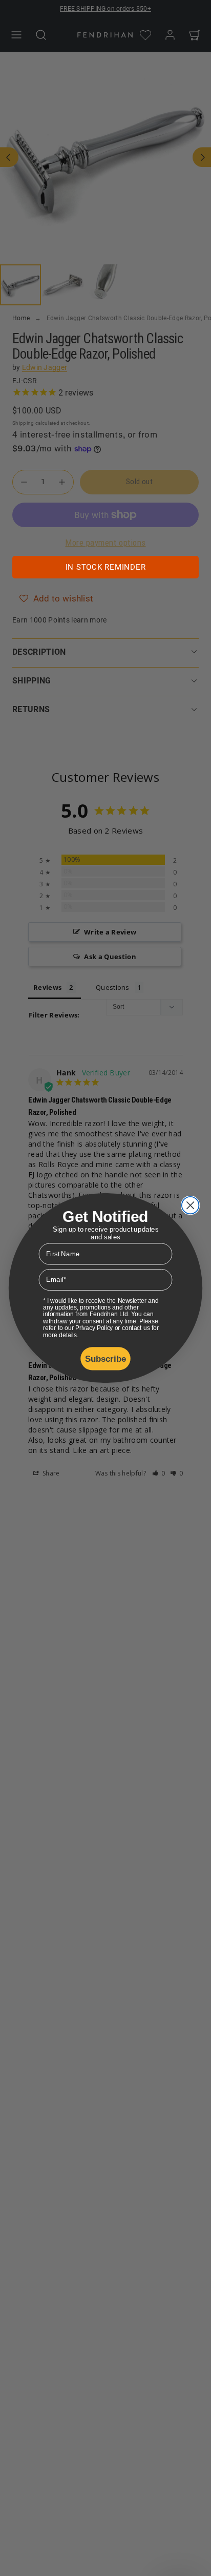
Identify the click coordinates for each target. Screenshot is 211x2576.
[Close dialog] (191, 1206)
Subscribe (106, 1358)
